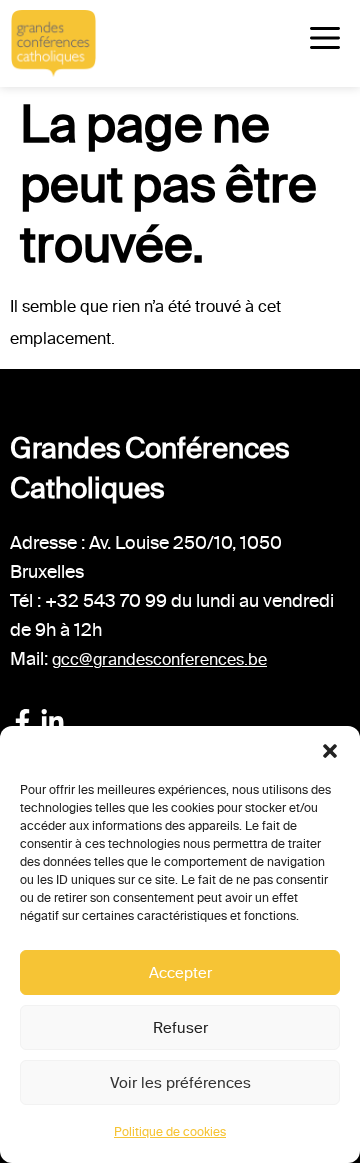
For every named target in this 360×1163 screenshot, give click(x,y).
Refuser (180, 1028)
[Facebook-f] (22, 721)
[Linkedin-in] (52, 721)
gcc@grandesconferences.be (159, 659)
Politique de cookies (170, 1132)
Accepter (180, 973)
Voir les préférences (180, 1083)
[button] (330, 751)
